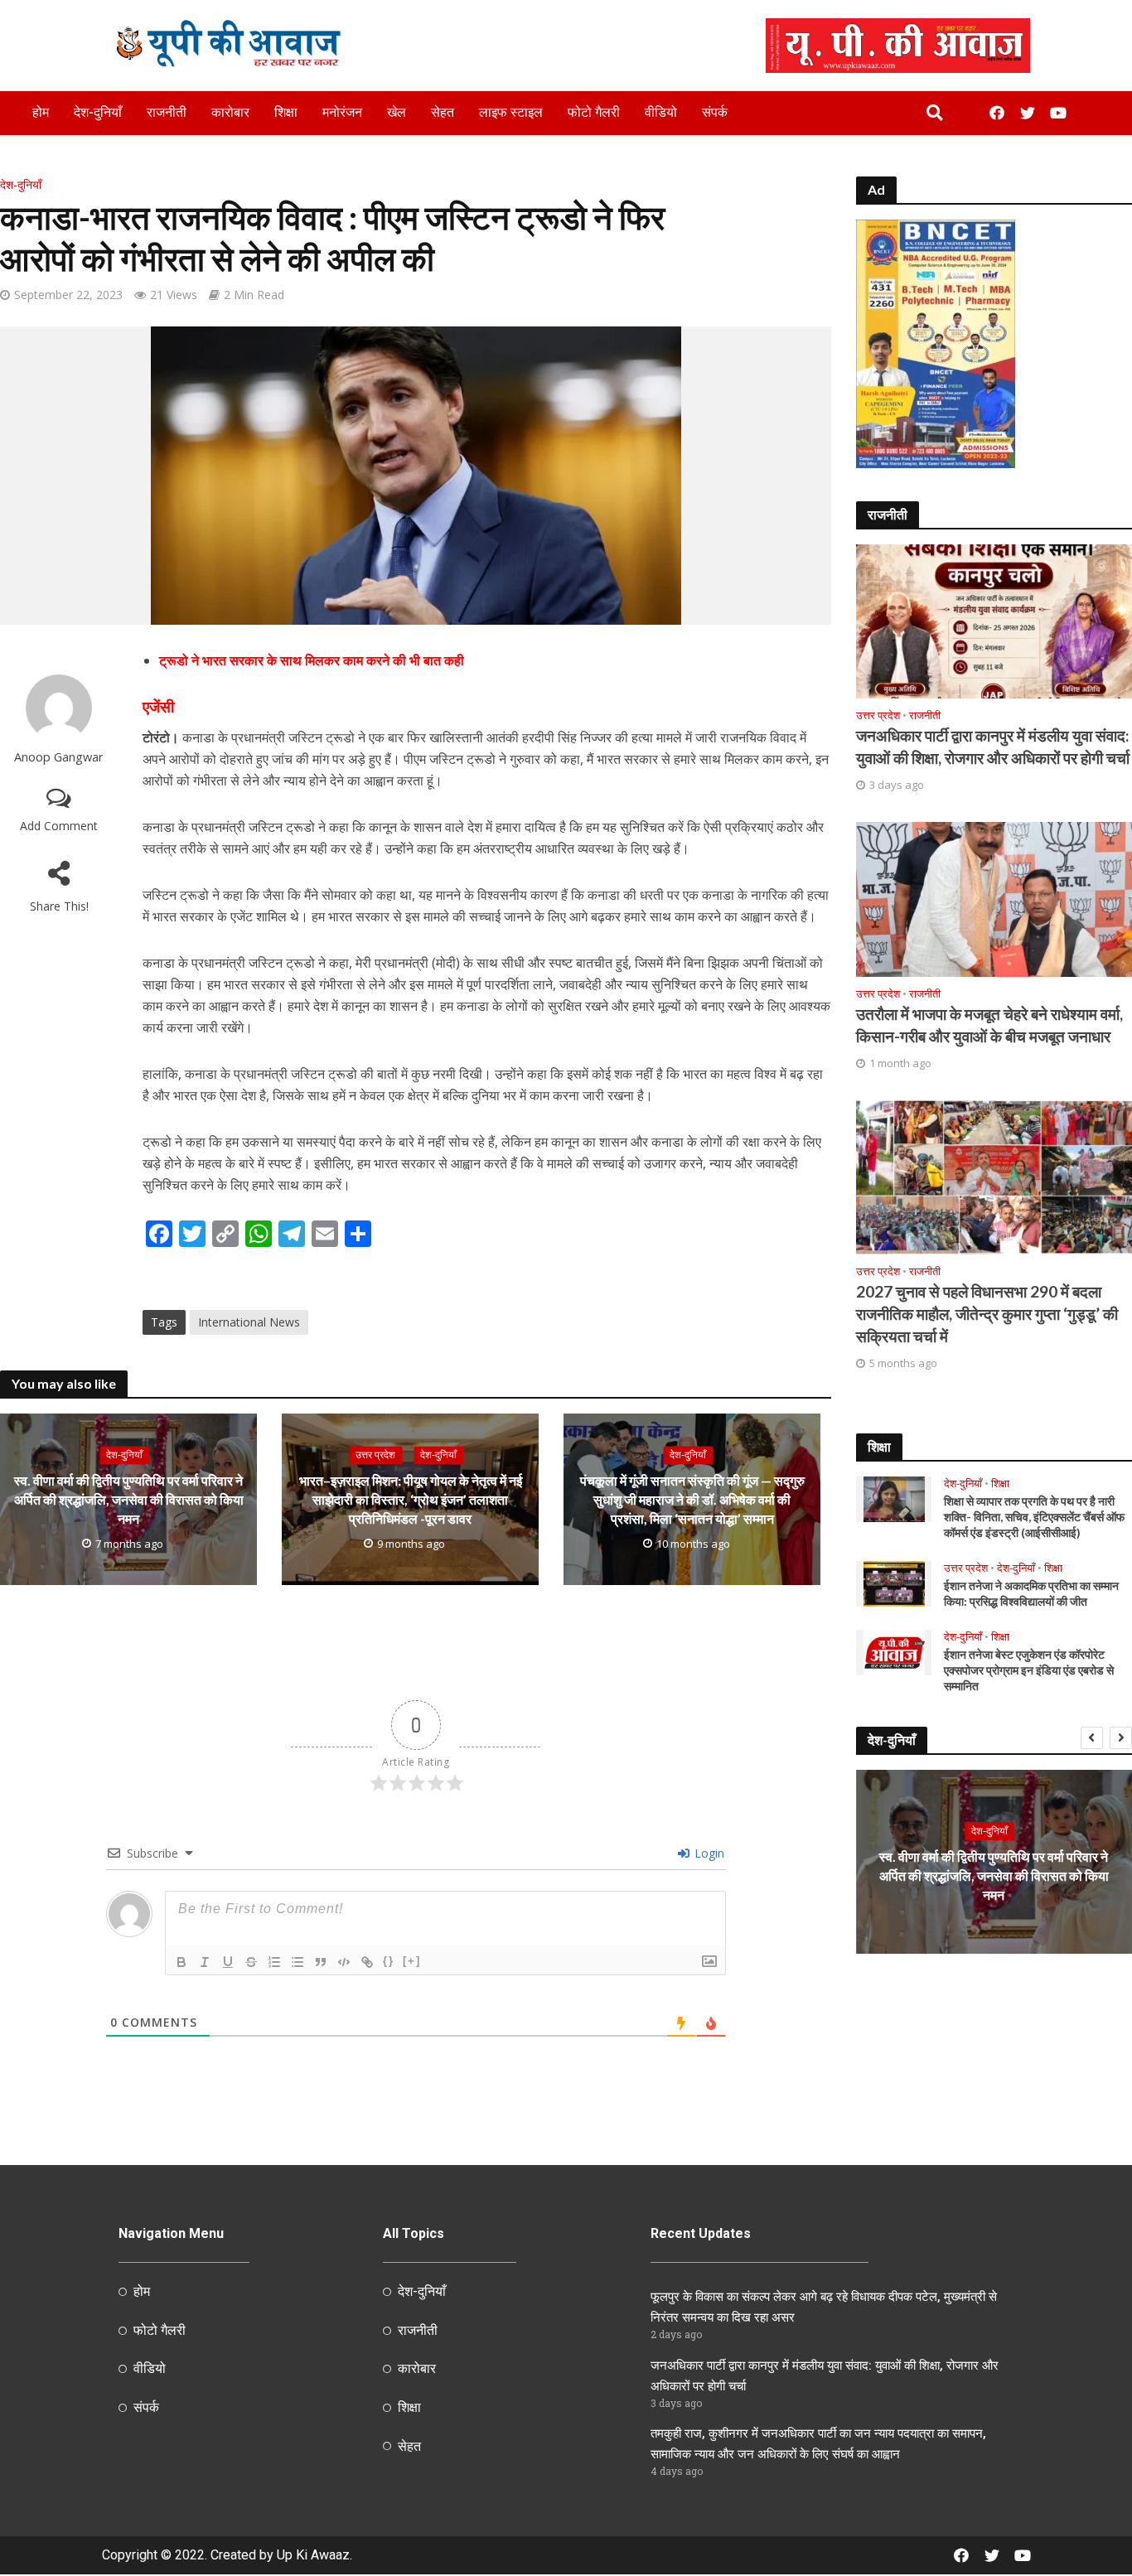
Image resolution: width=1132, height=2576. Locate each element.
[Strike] (251, 1962)
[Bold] (181, 1962)
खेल (397, 112)
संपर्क (715, 112)
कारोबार (230, 112)
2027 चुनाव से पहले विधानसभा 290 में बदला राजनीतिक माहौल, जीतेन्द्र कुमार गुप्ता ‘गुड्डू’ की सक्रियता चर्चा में (987, 1314)
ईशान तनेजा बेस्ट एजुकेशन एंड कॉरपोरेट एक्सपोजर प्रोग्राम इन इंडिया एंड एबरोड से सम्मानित (1029, 1670)
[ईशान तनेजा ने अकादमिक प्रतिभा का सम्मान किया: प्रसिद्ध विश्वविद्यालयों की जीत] (894, 1583)
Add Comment (59, 826)
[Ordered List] (274, 1962)
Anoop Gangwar (59, 757)
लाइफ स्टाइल (511, 112)
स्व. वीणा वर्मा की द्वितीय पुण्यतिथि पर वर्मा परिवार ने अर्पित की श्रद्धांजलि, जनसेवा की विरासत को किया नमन (129, 1499)
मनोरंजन (342, 112)
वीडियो (661, 112)
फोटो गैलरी (594, 112)
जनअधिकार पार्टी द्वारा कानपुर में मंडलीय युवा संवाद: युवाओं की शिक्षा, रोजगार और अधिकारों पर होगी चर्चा (993, 747)
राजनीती (167, 112)
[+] (412, 1961)
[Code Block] (344, 1962)
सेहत (443, 112)
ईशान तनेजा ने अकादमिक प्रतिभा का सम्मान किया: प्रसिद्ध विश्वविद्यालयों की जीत (1031, 1593)
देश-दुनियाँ (98, 112)
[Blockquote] (321, 1962)
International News (249, 1322)
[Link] (367, 1962)
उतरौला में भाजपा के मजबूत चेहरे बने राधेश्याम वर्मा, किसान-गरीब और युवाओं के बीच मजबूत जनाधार (989, 1025)
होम (41, 112)
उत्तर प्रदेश (375, 1455)
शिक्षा (286, 112)
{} (389, 1961)
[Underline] (228, 1962)
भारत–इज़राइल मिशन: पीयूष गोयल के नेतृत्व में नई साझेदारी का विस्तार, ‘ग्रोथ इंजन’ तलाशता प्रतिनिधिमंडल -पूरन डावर (411, 1499)
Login (708, 1853)
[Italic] (205, 1962)
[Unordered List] (298, 1962)
